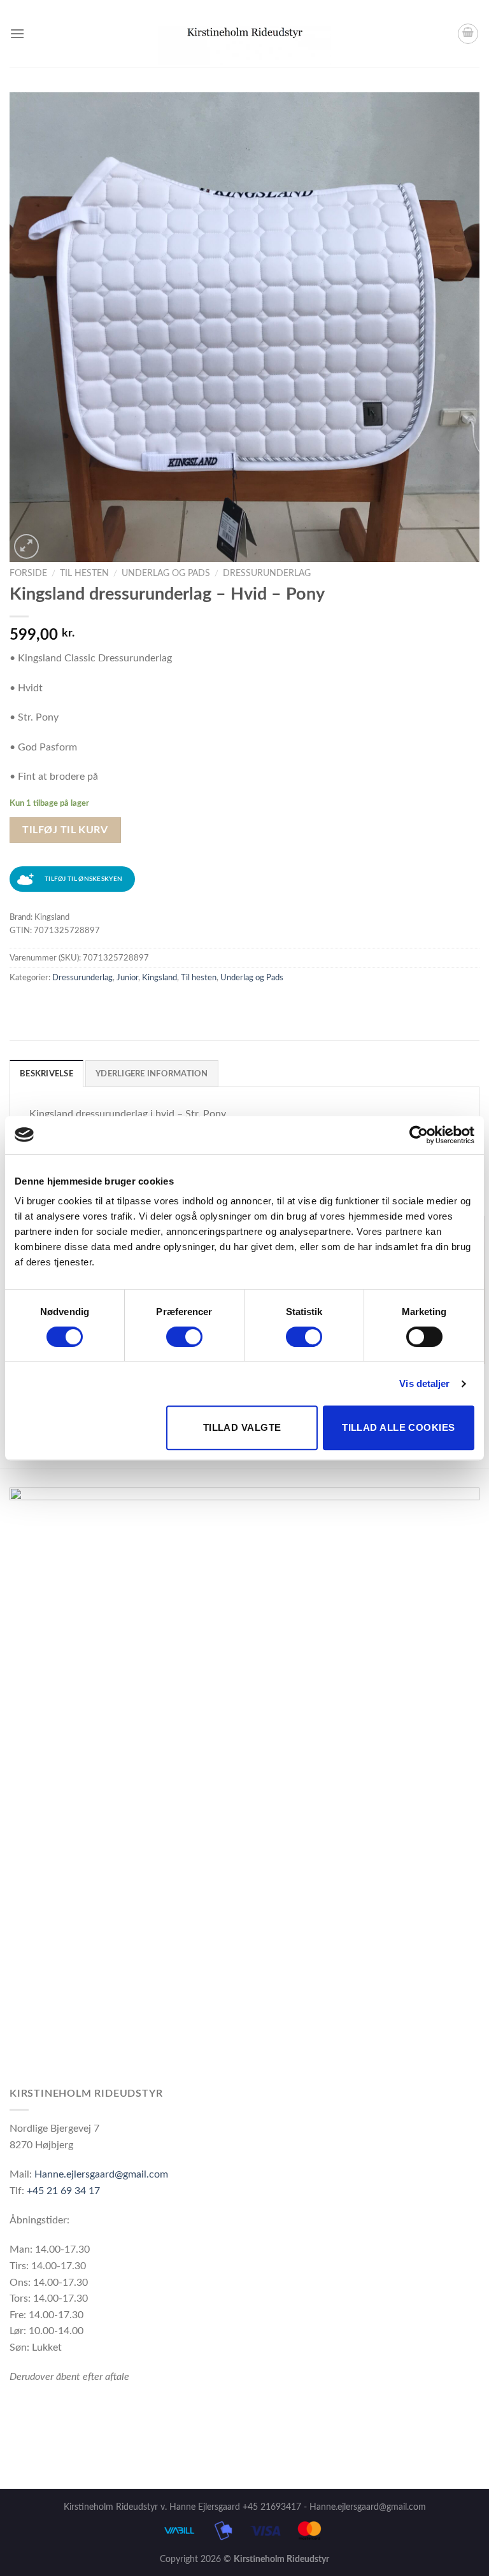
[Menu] (17, 33)
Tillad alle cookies (399, 1427)
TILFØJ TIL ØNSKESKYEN (83, 879)
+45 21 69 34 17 (63, 2191)
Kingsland (159, 978)
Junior (127, 978)
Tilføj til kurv (65, 830)
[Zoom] (26, 546)
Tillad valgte (242, 1427)
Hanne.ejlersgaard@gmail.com (101, 2174)
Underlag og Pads (166, 574)
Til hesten (84, 574)
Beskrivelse (46, 1074)
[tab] (46, 1073)
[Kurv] (468, 34)
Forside (28, 574)
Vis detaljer (424, 1383)
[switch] (184, 1337)
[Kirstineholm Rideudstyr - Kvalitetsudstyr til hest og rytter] (245, 34)
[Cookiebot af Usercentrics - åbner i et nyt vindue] (419, 1135)
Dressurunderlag (267, 574)
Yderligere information (152, 1074)
